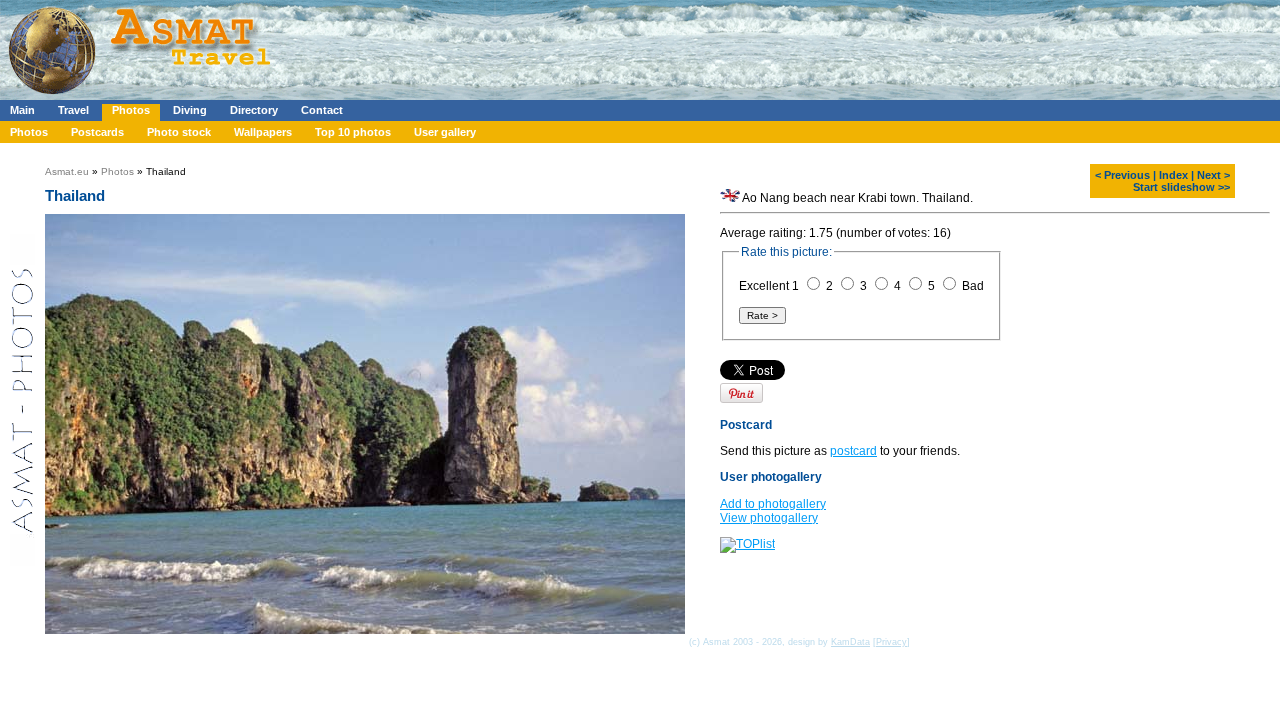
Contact (322, 110)
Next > (1213, 175)
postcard (853, 451)
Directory (254, 110)
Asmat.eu (67, 171)
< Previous (1122, 175)
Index (1173, 175)
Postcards (97, 132)
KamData (850, 642)
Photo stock (179, 132)
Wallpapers (263, 132)
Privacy (891, 642)
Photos (131, 110)
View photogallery (769, 518)
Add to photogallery (773, 504)
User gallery (445, 132)
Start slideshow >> (1181, 187)
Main (22, 110)
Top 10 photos (353, 132)
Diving (190, 110)
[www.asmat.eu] (142, 96)
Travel (73, 110)
